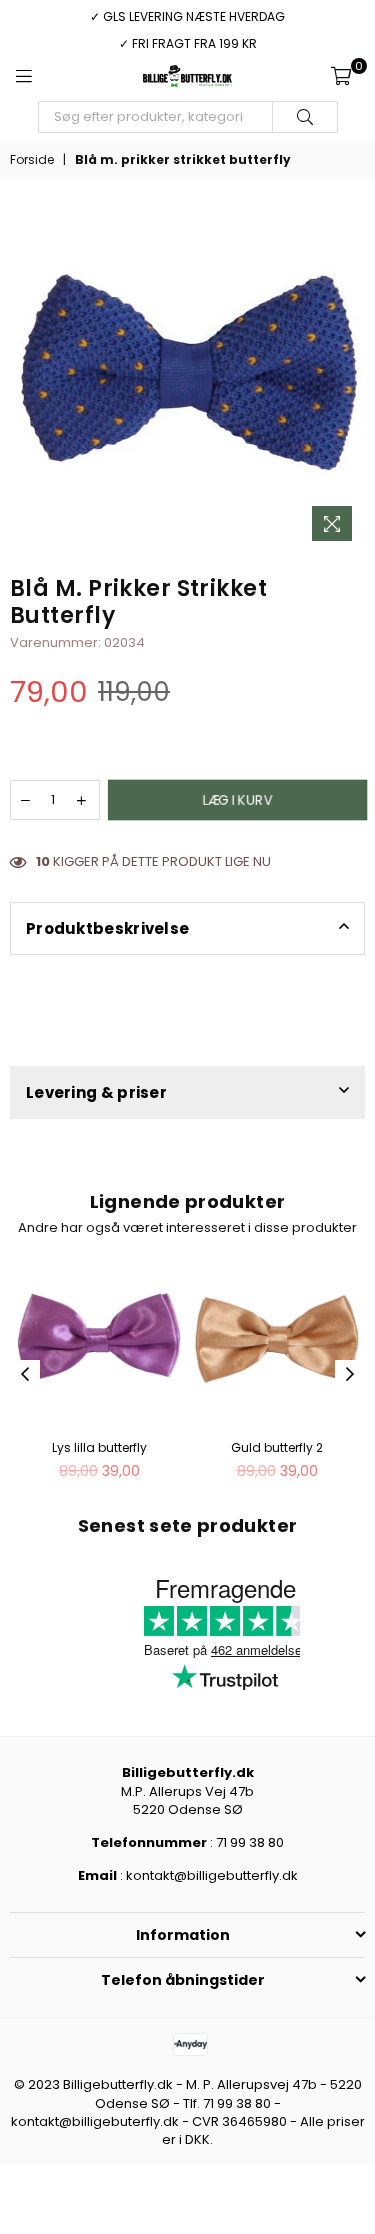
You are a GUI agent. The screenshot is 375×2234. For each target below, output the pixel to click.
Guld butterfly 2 (277, 1447)
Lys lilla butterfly (99, 1447)
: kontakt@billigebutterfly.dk (207, 1875)
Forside (32, 160)
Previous (25, 1375)
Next (350, 1375)
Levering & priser (96, 1092)
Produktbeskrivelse (107, 928)
